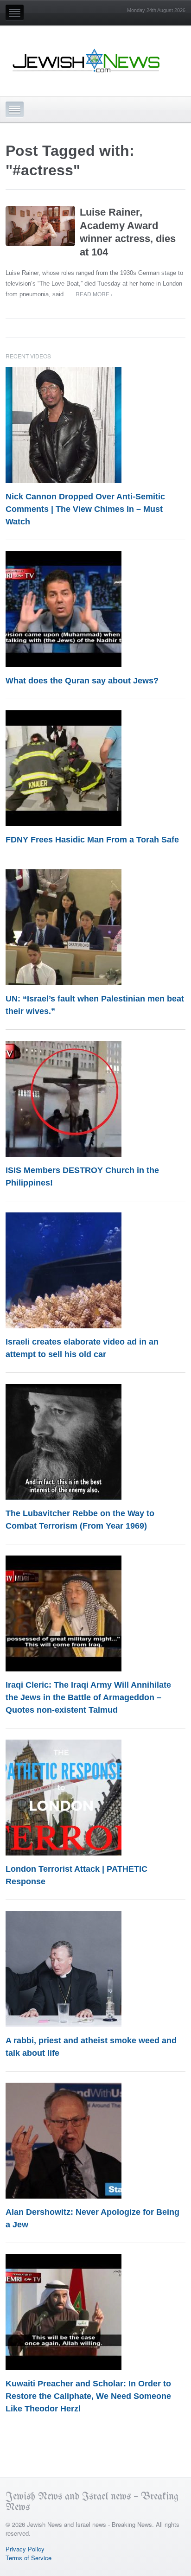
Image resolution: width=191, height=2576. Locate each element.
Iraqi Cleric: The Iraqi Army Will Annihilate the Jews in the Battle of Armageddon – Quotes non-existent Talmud (88, 1697)
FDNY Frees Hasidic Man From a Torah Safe (92, 840)
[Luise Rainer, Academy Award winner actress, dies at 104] (40, 226)
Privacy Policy (25, 2549)
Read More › (94, 294)
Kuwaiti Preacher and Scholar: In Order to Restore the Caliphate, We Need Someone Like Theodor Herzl (88, 2396)
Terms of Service (29, 2558)
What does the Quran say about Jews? (82, 681)
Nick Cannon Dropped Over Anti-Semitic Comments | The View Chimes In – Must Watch (85, 509)
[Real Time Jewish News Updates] (87, 61)
